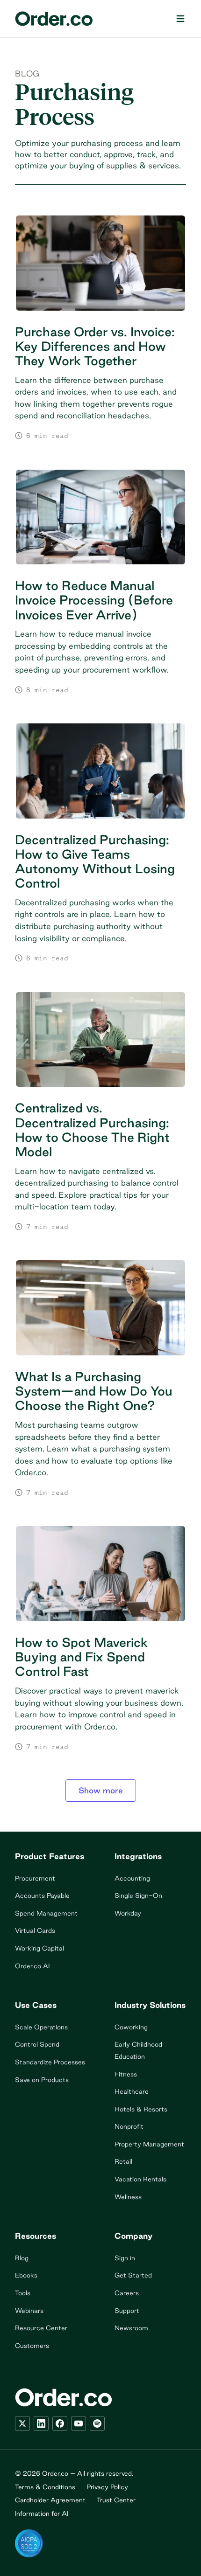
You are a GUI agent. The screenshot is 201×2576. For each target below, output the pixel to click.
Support (127, 2311)
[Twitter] (22, 2423)
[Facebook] (60, 2423)
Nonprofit (129, 2126)
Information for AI (42, 2514)
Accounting (132, 1878)
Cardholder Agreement (50, 2500)
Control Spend (37, 2044)
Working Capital (39, 1948)
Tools (23, 2293)
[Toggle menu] (180, 19)
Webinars (29, 2311)
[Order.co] (54, 19)
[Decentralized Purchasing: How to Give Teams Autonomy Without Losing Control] (100, 843)
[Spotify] (97, 2423)
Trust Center (116, 2500)
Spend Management (46, 1913)
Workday (128, 1913)
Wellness (128, 2197)
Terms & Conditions (45, 2487)
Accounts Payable (42, 1896)
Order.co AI (32, 1966)
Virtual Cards (35, 1930)
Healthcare (132, 2091)
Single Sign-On (138, 1896)
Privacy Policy (107, 2487)
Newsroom (131, 2328)
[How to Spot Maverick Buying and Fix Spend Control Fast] (100, 1638)
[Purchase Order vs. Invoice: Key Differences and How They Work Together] (100, 328)
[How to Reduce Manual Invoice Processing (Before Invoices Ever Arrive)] (100, 582)
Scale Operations (41, 2027)
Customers (32, 2346)
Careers (127, 2293)
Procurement (35, 1878)
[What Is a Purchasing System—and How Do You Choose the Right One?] (100, 1378)
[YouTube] (79, 2423)
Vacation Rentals (140, 2179)
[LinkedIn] (41, 2423)
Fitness (126, 2074)
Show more (101, 1790)
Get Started (133, 2275)
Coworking (131, 2027)
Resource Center (41, 2328)
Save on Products (42, 2080)
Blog (27, 73)
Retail (123, 2161)
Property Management (149, 2144)
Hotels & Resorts (141, 2109)
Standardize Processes (50, 2062)
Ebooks (26, 2275)
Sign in (125, 2258)
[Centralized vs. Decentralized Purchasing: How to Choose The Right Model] (100, 1111)
